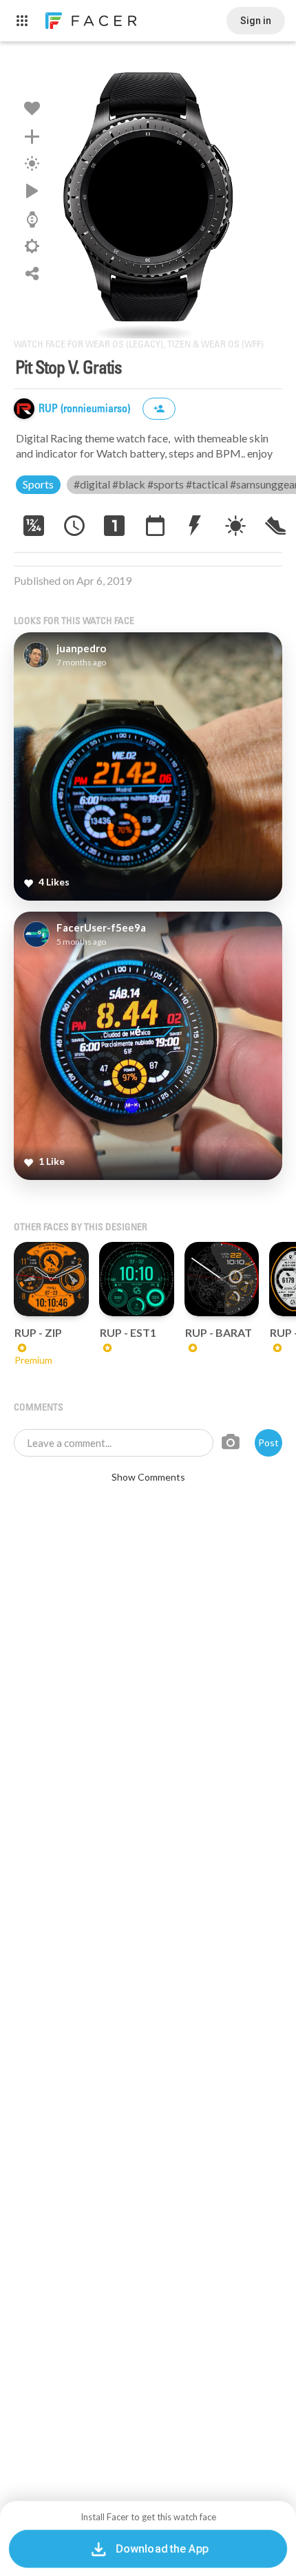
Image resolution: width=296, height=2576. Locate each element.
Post (268, 1442)
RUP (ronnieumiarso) (86, 409)
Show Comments (148, 1477)
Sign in (256, 21)
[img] (24, 409)
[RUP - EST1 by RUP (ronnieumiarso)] (137, 1279)
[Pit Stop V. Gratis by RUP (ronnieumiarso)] (148, 197)
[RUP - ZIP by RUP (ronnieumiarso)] (51, 1279)
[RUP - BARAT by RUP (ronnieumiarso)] (222, 1279)
